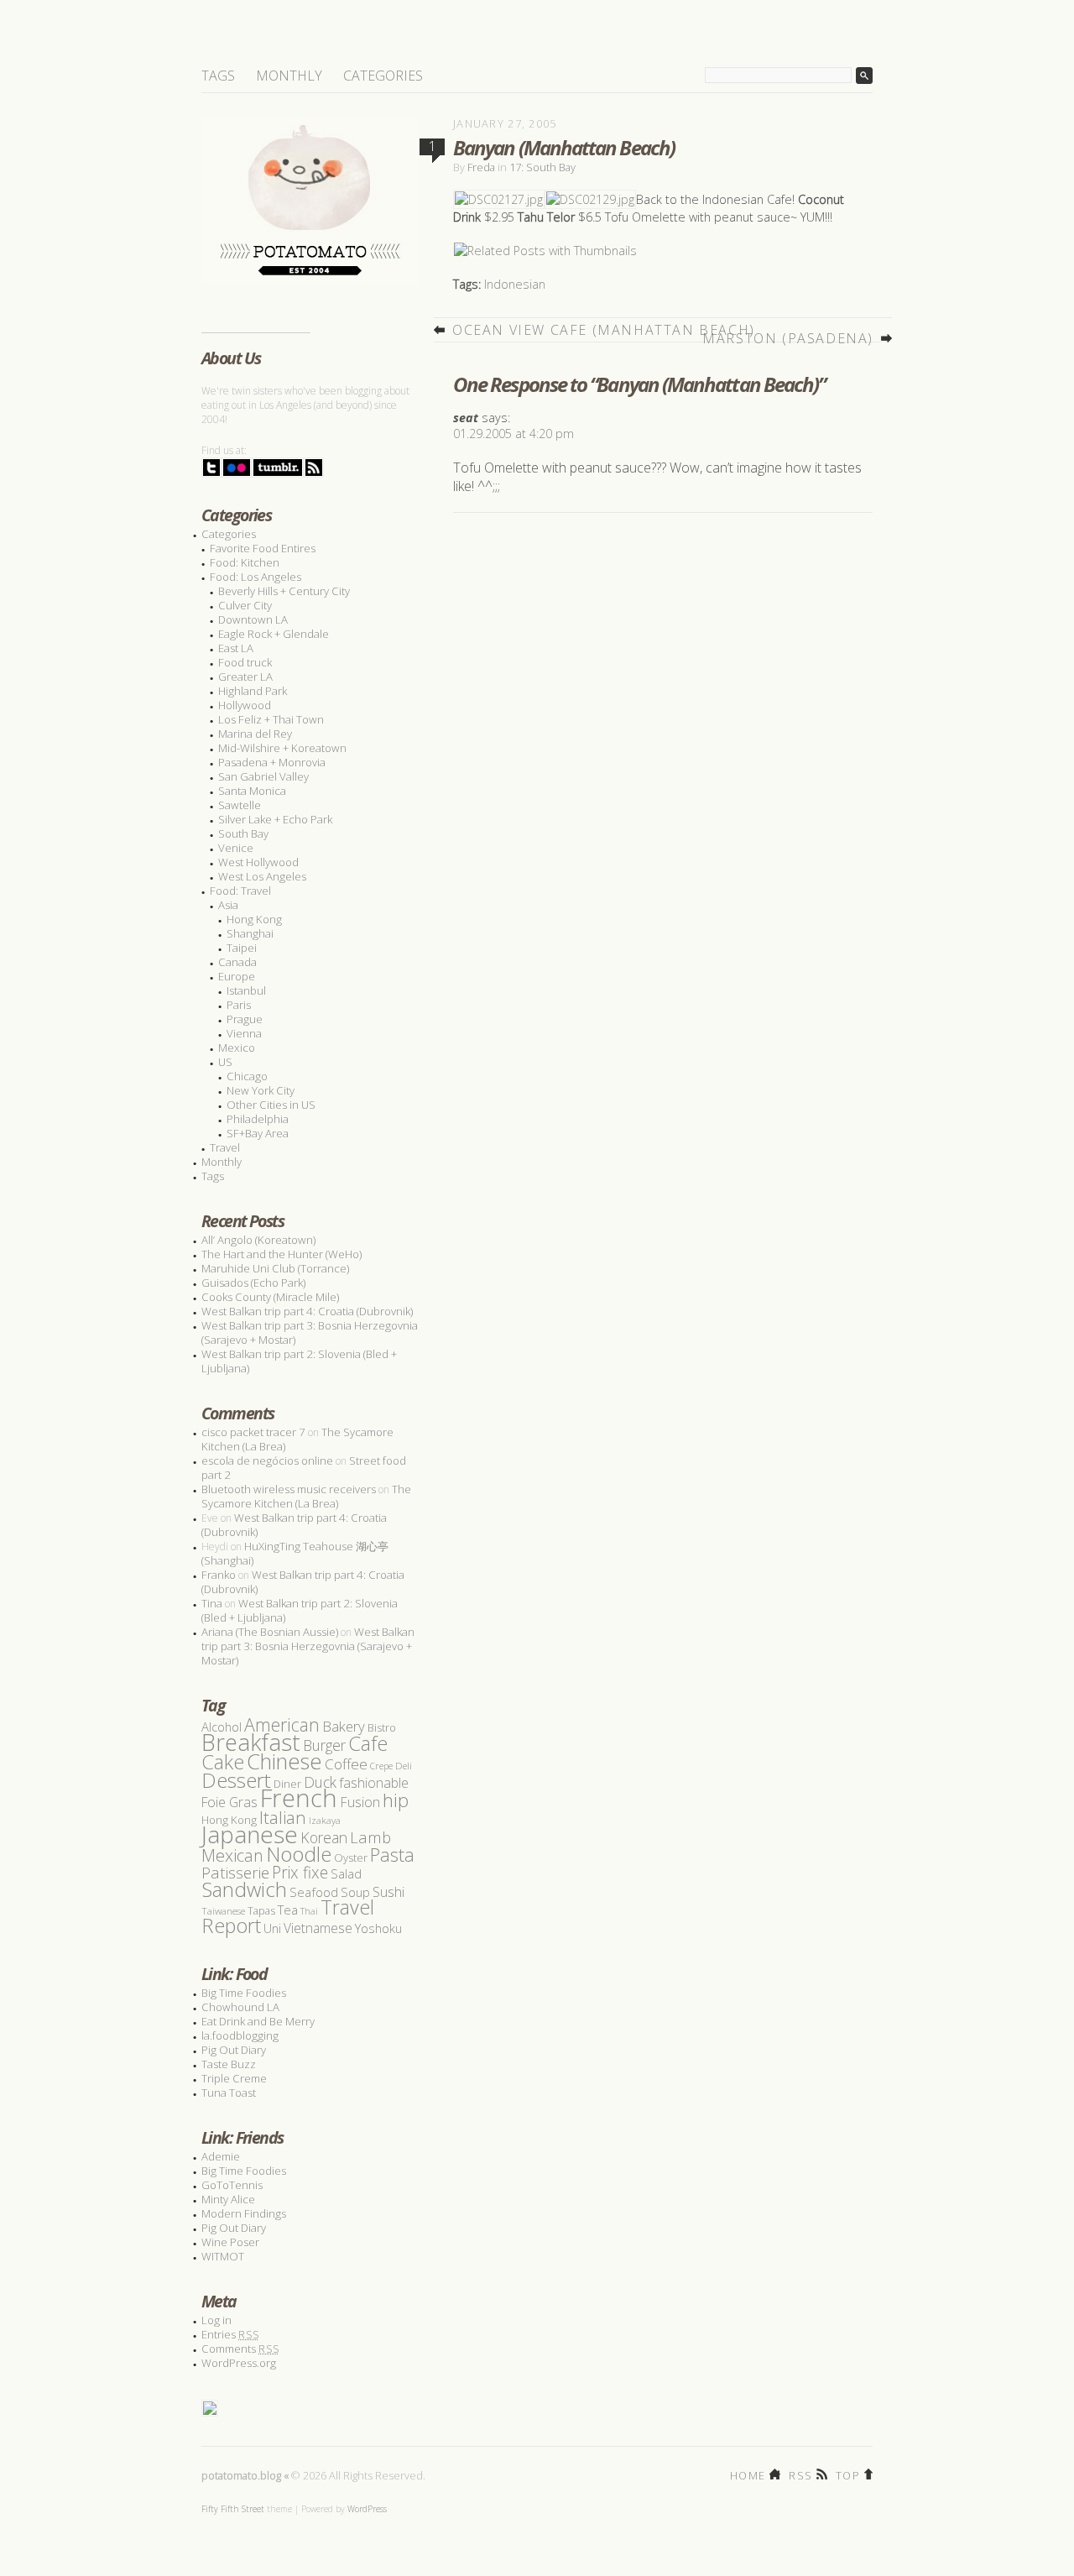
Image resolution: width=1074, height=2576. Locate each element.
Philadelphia (258, 1119)
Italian (283, 1817)
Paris (239, 1005)
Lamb (370, 1837)
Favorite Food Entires (263, 548)
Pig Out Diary (234, 2050)
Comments (240, 2349)
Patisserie (235, 1872)
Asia (228, 905)
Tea (288, 1910)
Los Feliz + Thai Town (271, 719)
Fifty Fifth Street (233, 2509)
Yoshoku (378, 1928)
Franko (219, 1575)
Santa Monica (252, 791)
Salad (346, 1873)
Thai (309, 1911)
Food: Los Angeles (255, 577)
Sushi (388, 1892)
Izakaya (325, 1820)
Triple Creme (234, 2078)
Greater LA (245, 677)
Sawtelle (240, 805)
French (299, 1798)
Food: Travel (240, 891)
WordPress (367, 2509)
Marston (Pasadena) (788, 338)
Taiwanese (223, 1911)
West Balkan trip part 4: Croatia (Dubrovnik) (307, 1311)
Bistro (382, 1728)
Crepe (381, 1766)
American (282, 1724)
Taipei (242, 948)
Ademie (221, 2156)
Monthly (289, 76)
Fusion (360, 1802)
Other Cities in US (271, 1105)
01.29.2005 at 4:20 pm (514, 434)
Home (748, 2474)
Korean (324, 1837)
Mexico (237, 1048)
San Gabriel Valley (263, 776)
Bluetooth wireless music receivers (289, 1489)
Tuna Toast (229, 2093)
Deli (404, 1766)
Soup (355, 1892)
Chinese (284, 1761)
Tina (212, 1603)
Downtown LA (253, 619)
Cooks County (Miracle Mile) (270, 1297)
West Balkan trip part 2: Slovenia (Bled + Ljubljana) (299, 1361)
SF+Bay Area (258, 1133)
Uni (272, 1928)
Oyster (351, 1858)
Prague (245, 1019)
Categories (383, 76)
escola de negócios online (267, 1460)
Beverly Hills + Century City (284, 591)
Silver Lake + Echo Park (275, 819)
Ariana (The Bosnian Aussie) (270, 1632)
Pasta (392, 1855)
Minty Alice (228, 2199)
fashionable (374, 1783)
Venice (236, 848)
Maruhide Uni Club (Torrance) (275, 1268)
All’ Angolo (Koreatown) (258, 1240)
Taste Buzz (229, 2064)
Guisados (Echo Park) (253, 1283)
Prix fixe (300, 1872)
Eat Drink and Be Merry (258, 2021)
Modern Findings (244, 2213)
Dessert (236, 1780)
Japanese (250, 1834)
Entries (230, 2334)
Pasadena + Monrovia (272, 762)
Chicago (247, 1076)
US (225, 1062)
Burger (324, 1745)
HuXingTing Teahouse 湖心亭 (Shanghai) (295, 1553)
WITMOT (223, 2256)
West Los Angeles (262, 876)
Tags (218, 76)
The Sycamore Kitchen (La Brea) (306, 1496)
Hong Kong (254, 919)
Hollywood (245, 705)
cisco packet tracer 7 (253, 1432)
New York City (261, 1090)
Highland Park (253, 691)
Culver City (245, 605)
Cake (223, 1762)
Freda (481, 167)
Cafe (368, 1743)
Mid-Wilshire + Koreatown (282, 748)
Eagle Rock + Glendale (274, 634)
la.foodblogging (240, 2035)
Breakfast (251, 1742)
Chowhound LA (240, 2007)
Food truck (245, 662)
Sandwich (244, 1889)
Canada (237, 962)
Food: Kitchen (245, 562)
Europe (237, 976)
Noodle (299, 1854)
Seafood (314, 1892)
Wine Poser (230, 2242)
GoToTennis (232, 2185)
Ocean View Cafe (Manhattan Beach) (604, 330)
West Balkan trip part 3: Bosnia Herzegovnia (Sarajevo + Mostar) (310, 1332)
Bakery (344, 1726)
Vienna (244, 1033)
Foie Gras (229, 1802)
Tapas (261, 1911)
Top (848, 2474)
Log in (216, 2320)
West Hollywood (258, 862)
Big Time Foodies (244, 1993)
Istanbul (246, 990)
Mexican (232, 1855)
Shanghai (250, 933)
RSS (800, 2474)
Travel (225, 1147)
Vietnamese (318, 1928)
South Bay (243, 833)
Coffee (346, 1764)
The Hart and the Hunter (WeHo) (282, 1254)
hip (396, 1800)
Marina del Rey (255, 734)
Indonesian (515, 284)
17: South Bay (542, 167)
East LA (236, 648)
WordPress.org (239, 2363)
